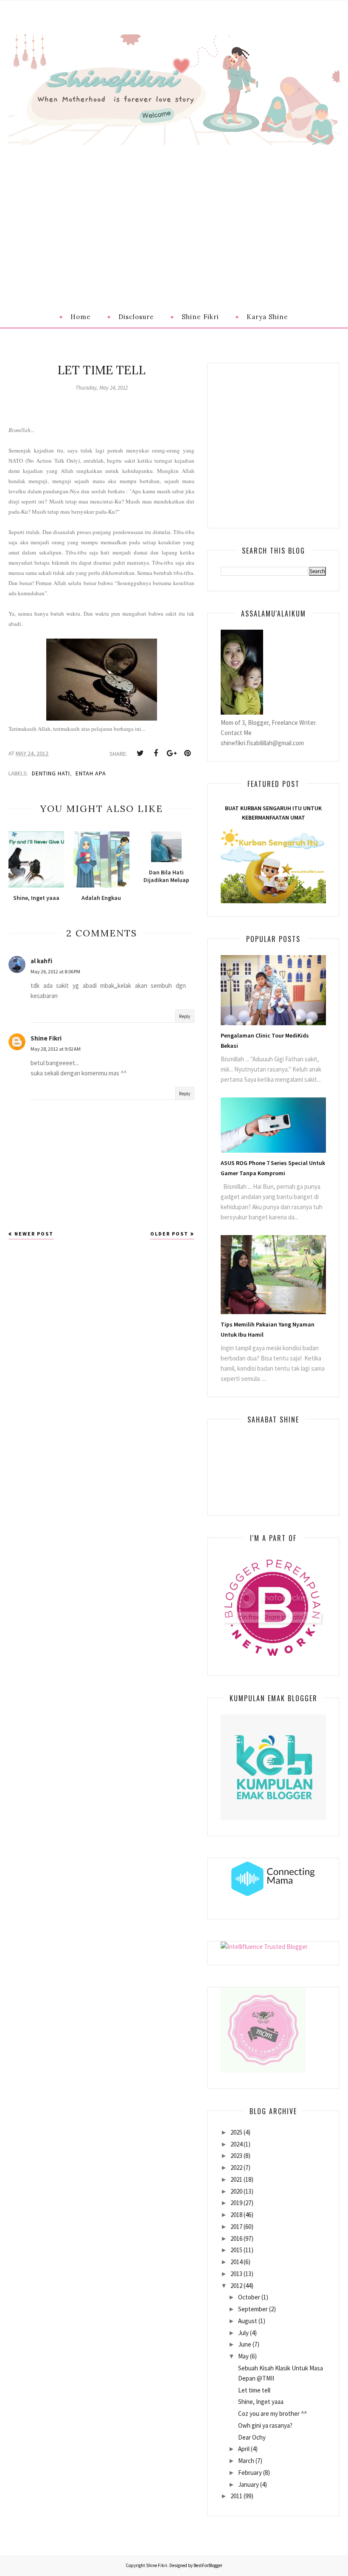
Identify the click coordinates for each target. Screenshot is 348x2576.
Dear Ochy (252, 2437)
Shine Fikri (46, 1038)
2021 (236, 2179)
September (253, 2309)
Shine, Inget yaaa (261, 2402)
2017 (236, 2227)
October (249, 2297)
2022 (236, 2167)
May (243, 2356)
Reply (185, 1016)
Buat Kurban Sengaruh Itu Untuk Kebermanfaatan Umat (273, 813)
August (248, 2321)
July (243, 2333)
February (250, 2473)
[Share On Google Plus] (171, 753)
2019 (236, 2203)
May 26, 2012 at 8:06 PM (55, 971)
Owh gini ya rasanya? (265, 2425)
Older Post (169, 1234)
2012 (236, 2286)
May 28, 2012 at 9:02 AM (56, 1049)
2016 (236, 2238)
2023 (236, 2156)
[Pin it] (187, 753)
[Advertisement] (174, 209)
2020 (236, 2191)
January (248, 2484)
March (246, 2461)
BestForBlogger (208, 2565)
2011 (236, 2496)
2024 (236, 2144)
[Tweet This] (140, 753)
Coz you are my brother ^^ (272, 2413)
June (245, 2344)
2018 (236, 2215)
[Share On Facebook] (156, 753)
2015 (236, 2250)
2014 (236, 2262)
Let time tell (254, 2390)
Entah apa (91, 773)
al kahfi (41, 961)
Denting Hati (51, 773)
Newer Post (34, 1234)
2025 (236, 2132)
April (244, 2449)
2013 (236, 2274)
